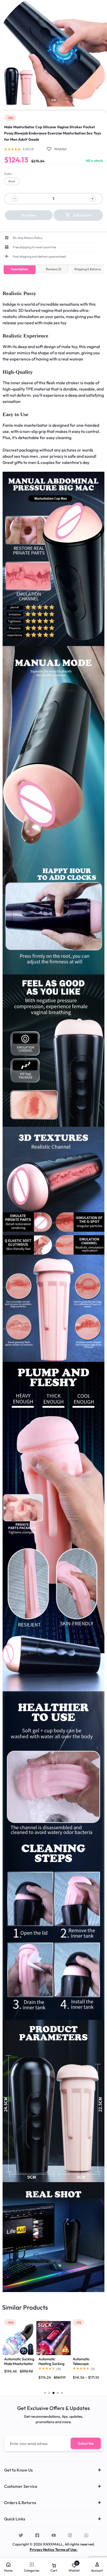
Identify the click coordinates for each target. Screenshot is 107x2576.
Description (20, 269)
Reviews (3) (54, 269)
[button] (12, 181)
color (8, 174)
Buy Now (29, 215)
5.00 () (28, 149)
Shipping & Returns (88, 269)
